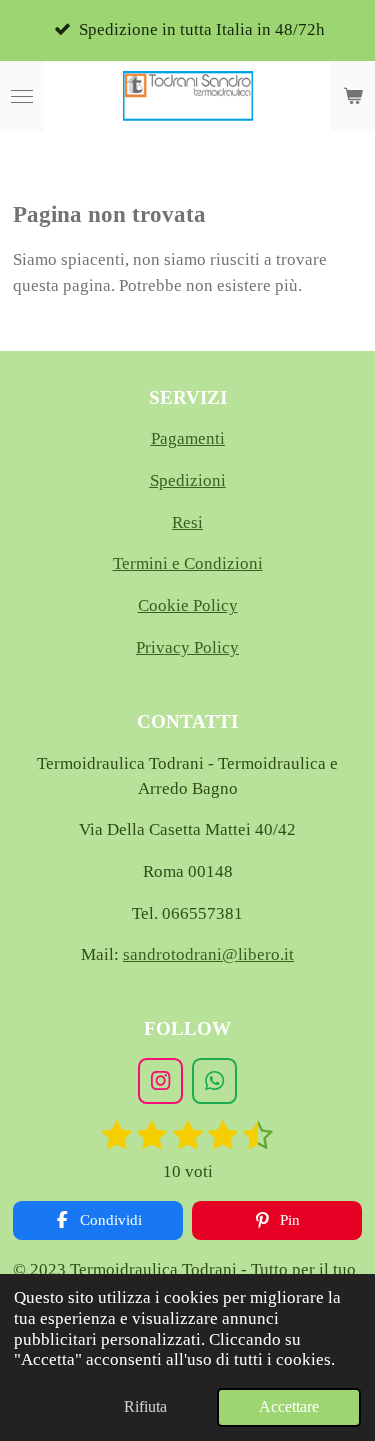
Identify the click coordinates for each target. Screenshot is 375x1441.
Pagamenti (188, 438)
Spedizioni (188, 480)
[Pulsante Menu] (22, 96)
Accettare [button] (289, 1406)
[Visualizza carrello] (353, 96)
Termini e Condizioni (188, 563)
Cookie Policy (188, 605)
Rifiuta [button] (145, 1406)
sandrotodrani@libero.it (208, 954)
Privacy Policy (187, 647)
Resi (187, 522)
